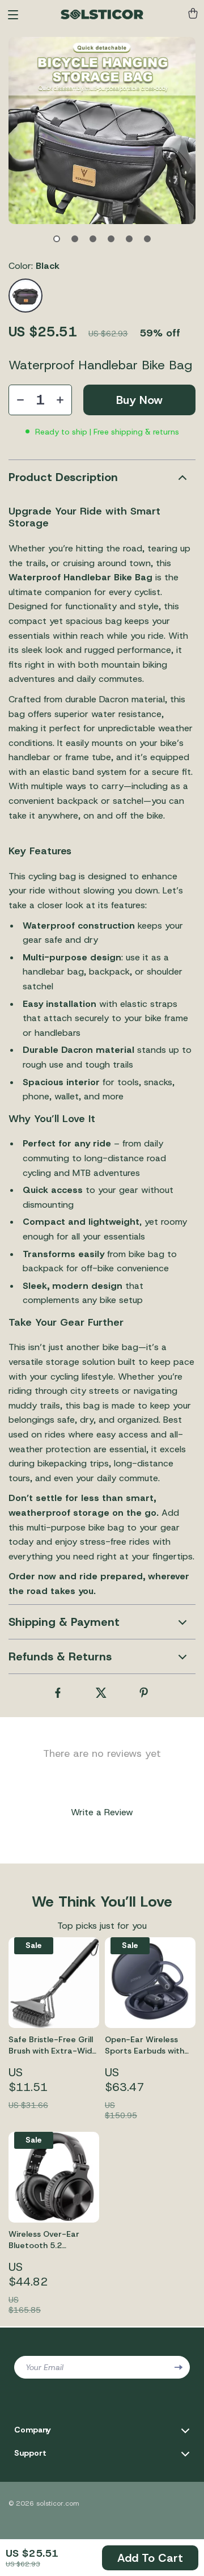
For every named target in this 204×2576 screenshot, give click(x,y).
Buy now (139, 400)
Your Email (44, 2367)
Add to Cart (150, 2558)
